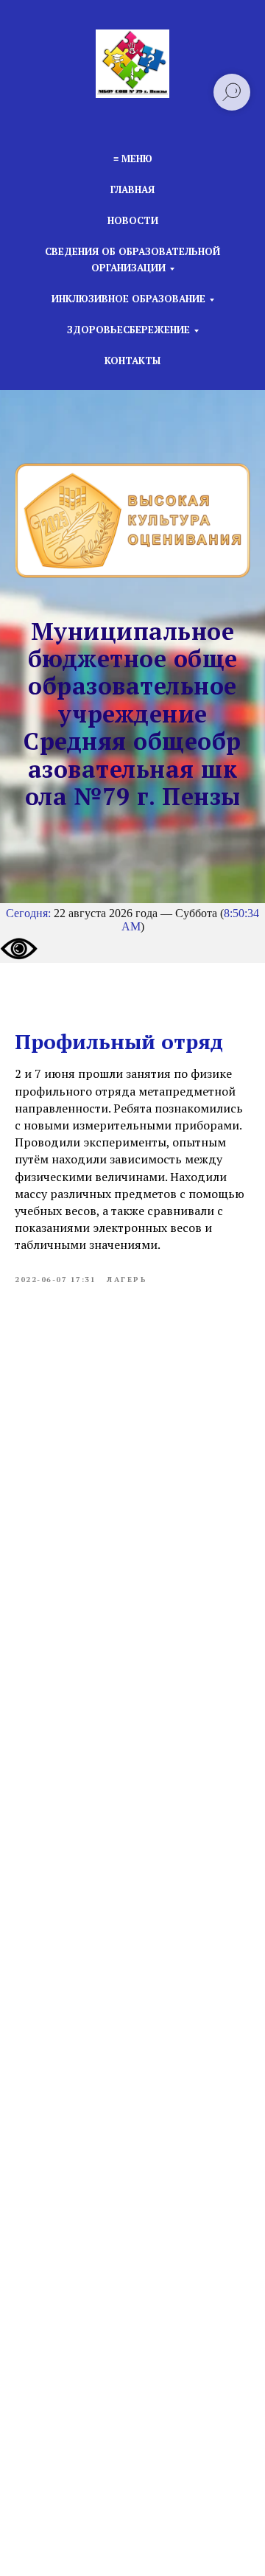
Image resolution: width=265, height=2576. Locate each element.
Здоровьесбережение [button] (128, 330)
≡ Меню (133, 159)
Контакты (132, 361)
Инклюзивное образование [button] (128, 299)
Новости (133, 220)
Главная (132, 189)
